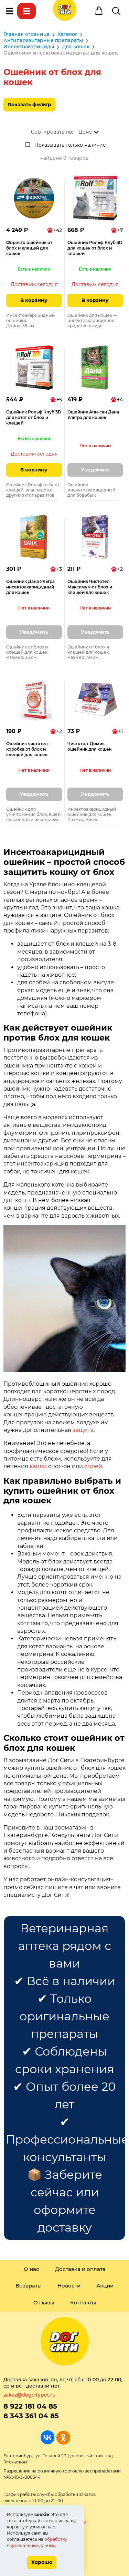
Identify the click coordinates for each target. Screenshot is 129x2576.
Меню (9, 11)
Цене (85, 132)
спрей (93, 1466)
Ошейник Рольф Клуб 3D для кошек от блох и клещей (95, 248)
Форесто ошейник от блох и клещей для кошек (29, 248)
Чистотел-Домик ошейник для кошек (89, 746)
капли (38, 1466)
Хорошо (42, 2562)
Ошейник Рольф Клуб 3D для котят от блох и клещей (34, 417)
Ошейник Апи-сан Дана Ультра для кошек (93, 415)
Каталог (26, 11)
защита (83, 1430)
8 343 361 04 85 (31, 2416)
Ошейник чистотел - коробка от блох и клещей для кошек (28, 749)
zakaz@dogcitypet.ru (29, 2395)
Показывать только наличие (70, 145)
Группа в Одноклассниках (63, 2437)
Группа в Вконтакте (48, 2437)
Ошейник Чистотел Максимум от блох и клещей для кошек (90, 587)
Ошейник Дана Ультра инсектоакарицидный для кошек (30, 587)
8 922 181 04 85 (30, 2406)
